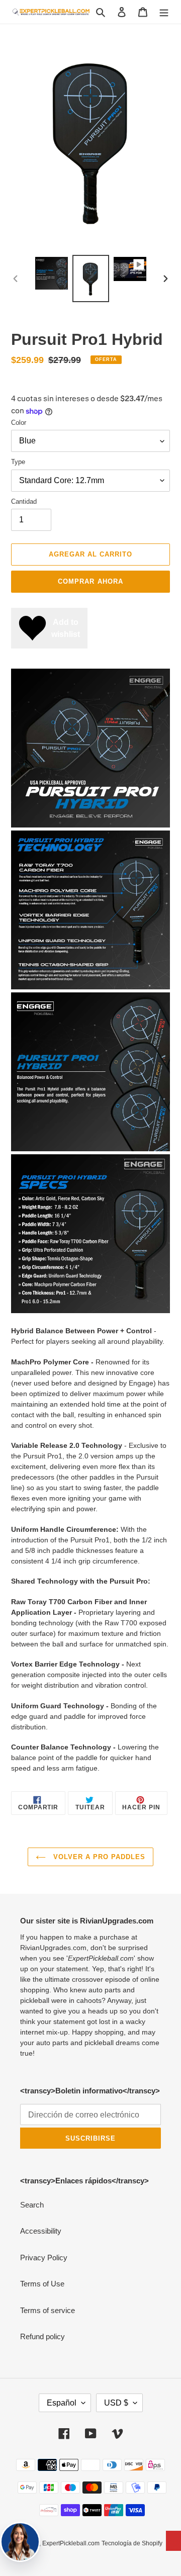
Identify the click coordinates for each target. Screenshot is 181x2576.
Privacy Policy (44, 2258)
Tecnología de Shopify (132, 2543)
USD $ (116, 2403)
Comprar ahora (90, 581)
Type (18, 462)
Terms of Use (42, 2284)
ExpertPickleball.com (71, 2543)
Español (62, 2403)
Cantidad (24, 501)
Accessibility (41, 2231)
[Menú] (164, 12)
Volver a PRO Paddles (98, 1857)
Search (32, 2205)
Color (19, 423)
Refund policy (42, 2336)
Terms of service (48, 2310)
